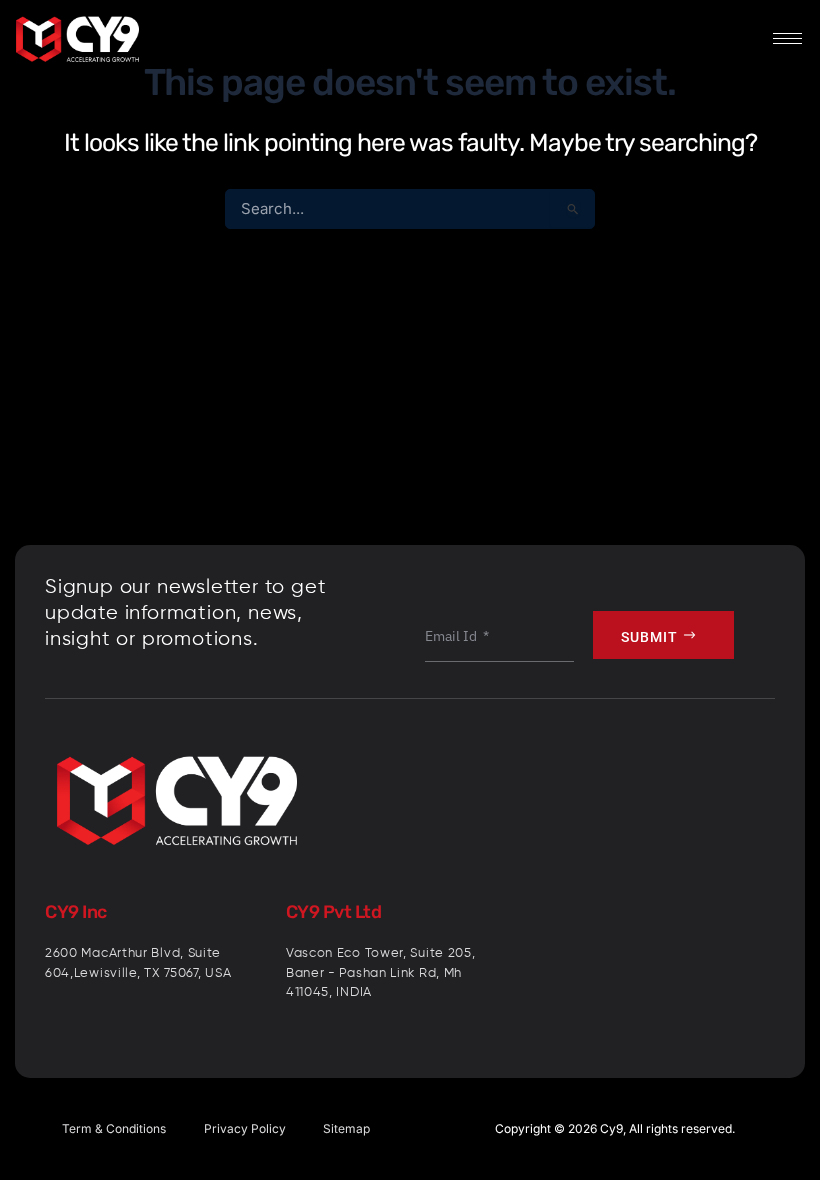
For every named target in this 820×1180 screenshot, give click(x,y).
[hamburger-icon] (787, 38)
